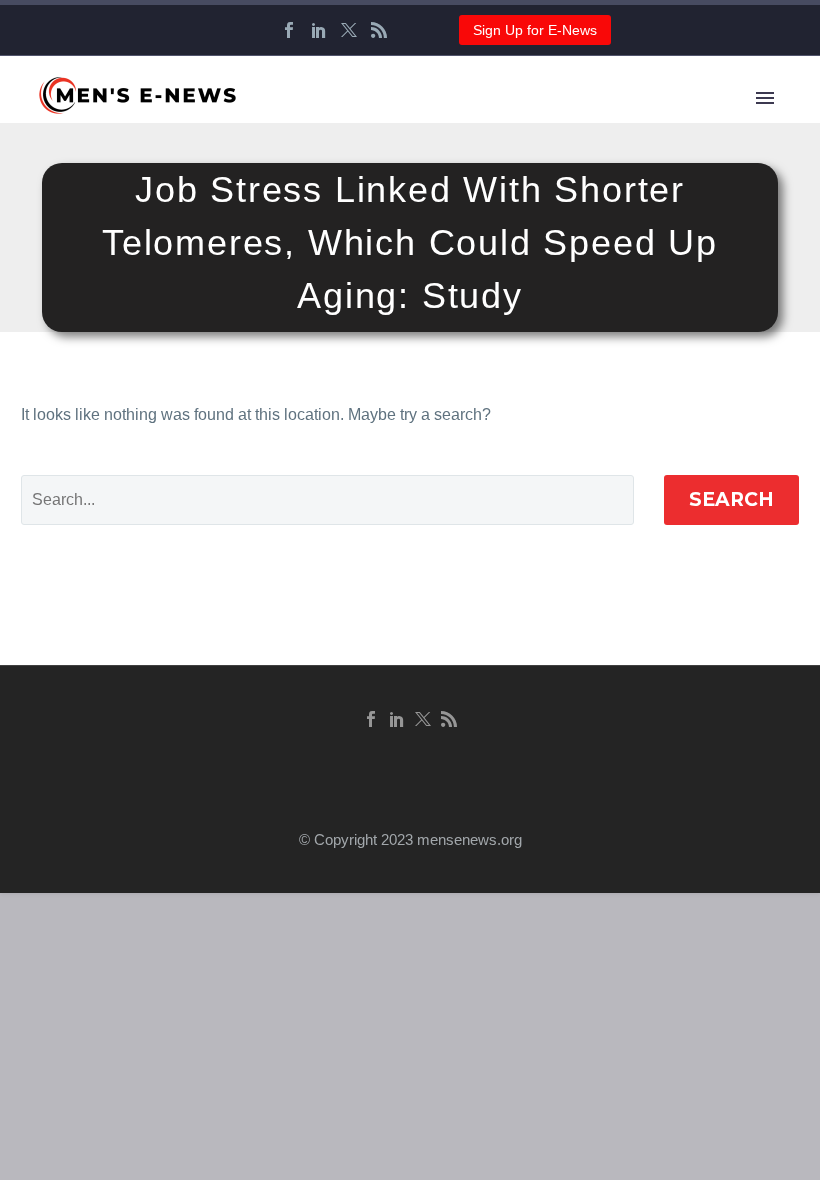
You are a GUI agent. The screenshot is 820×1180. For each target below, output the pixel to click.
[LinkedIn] (319, 30)
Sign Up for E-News (535, 30)
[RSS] (379, 30)
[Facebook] (289, 30)
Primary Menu (765, 98)
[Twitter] (349, 30)
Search (731, 499)
